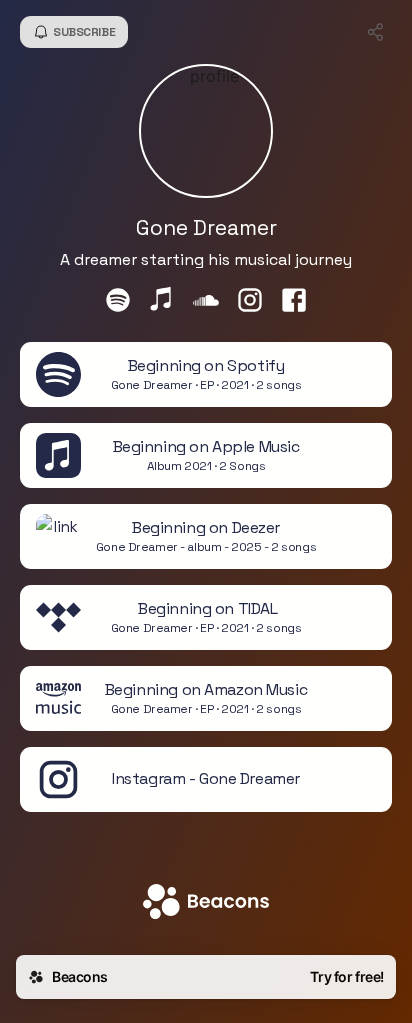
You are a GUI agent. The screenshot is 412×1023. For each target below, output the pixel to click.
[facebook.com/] (294, 302)
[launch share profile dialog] (376, 32)
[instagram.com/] (250, 302)
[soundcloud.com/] (206, 302)
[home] (206, 903)
